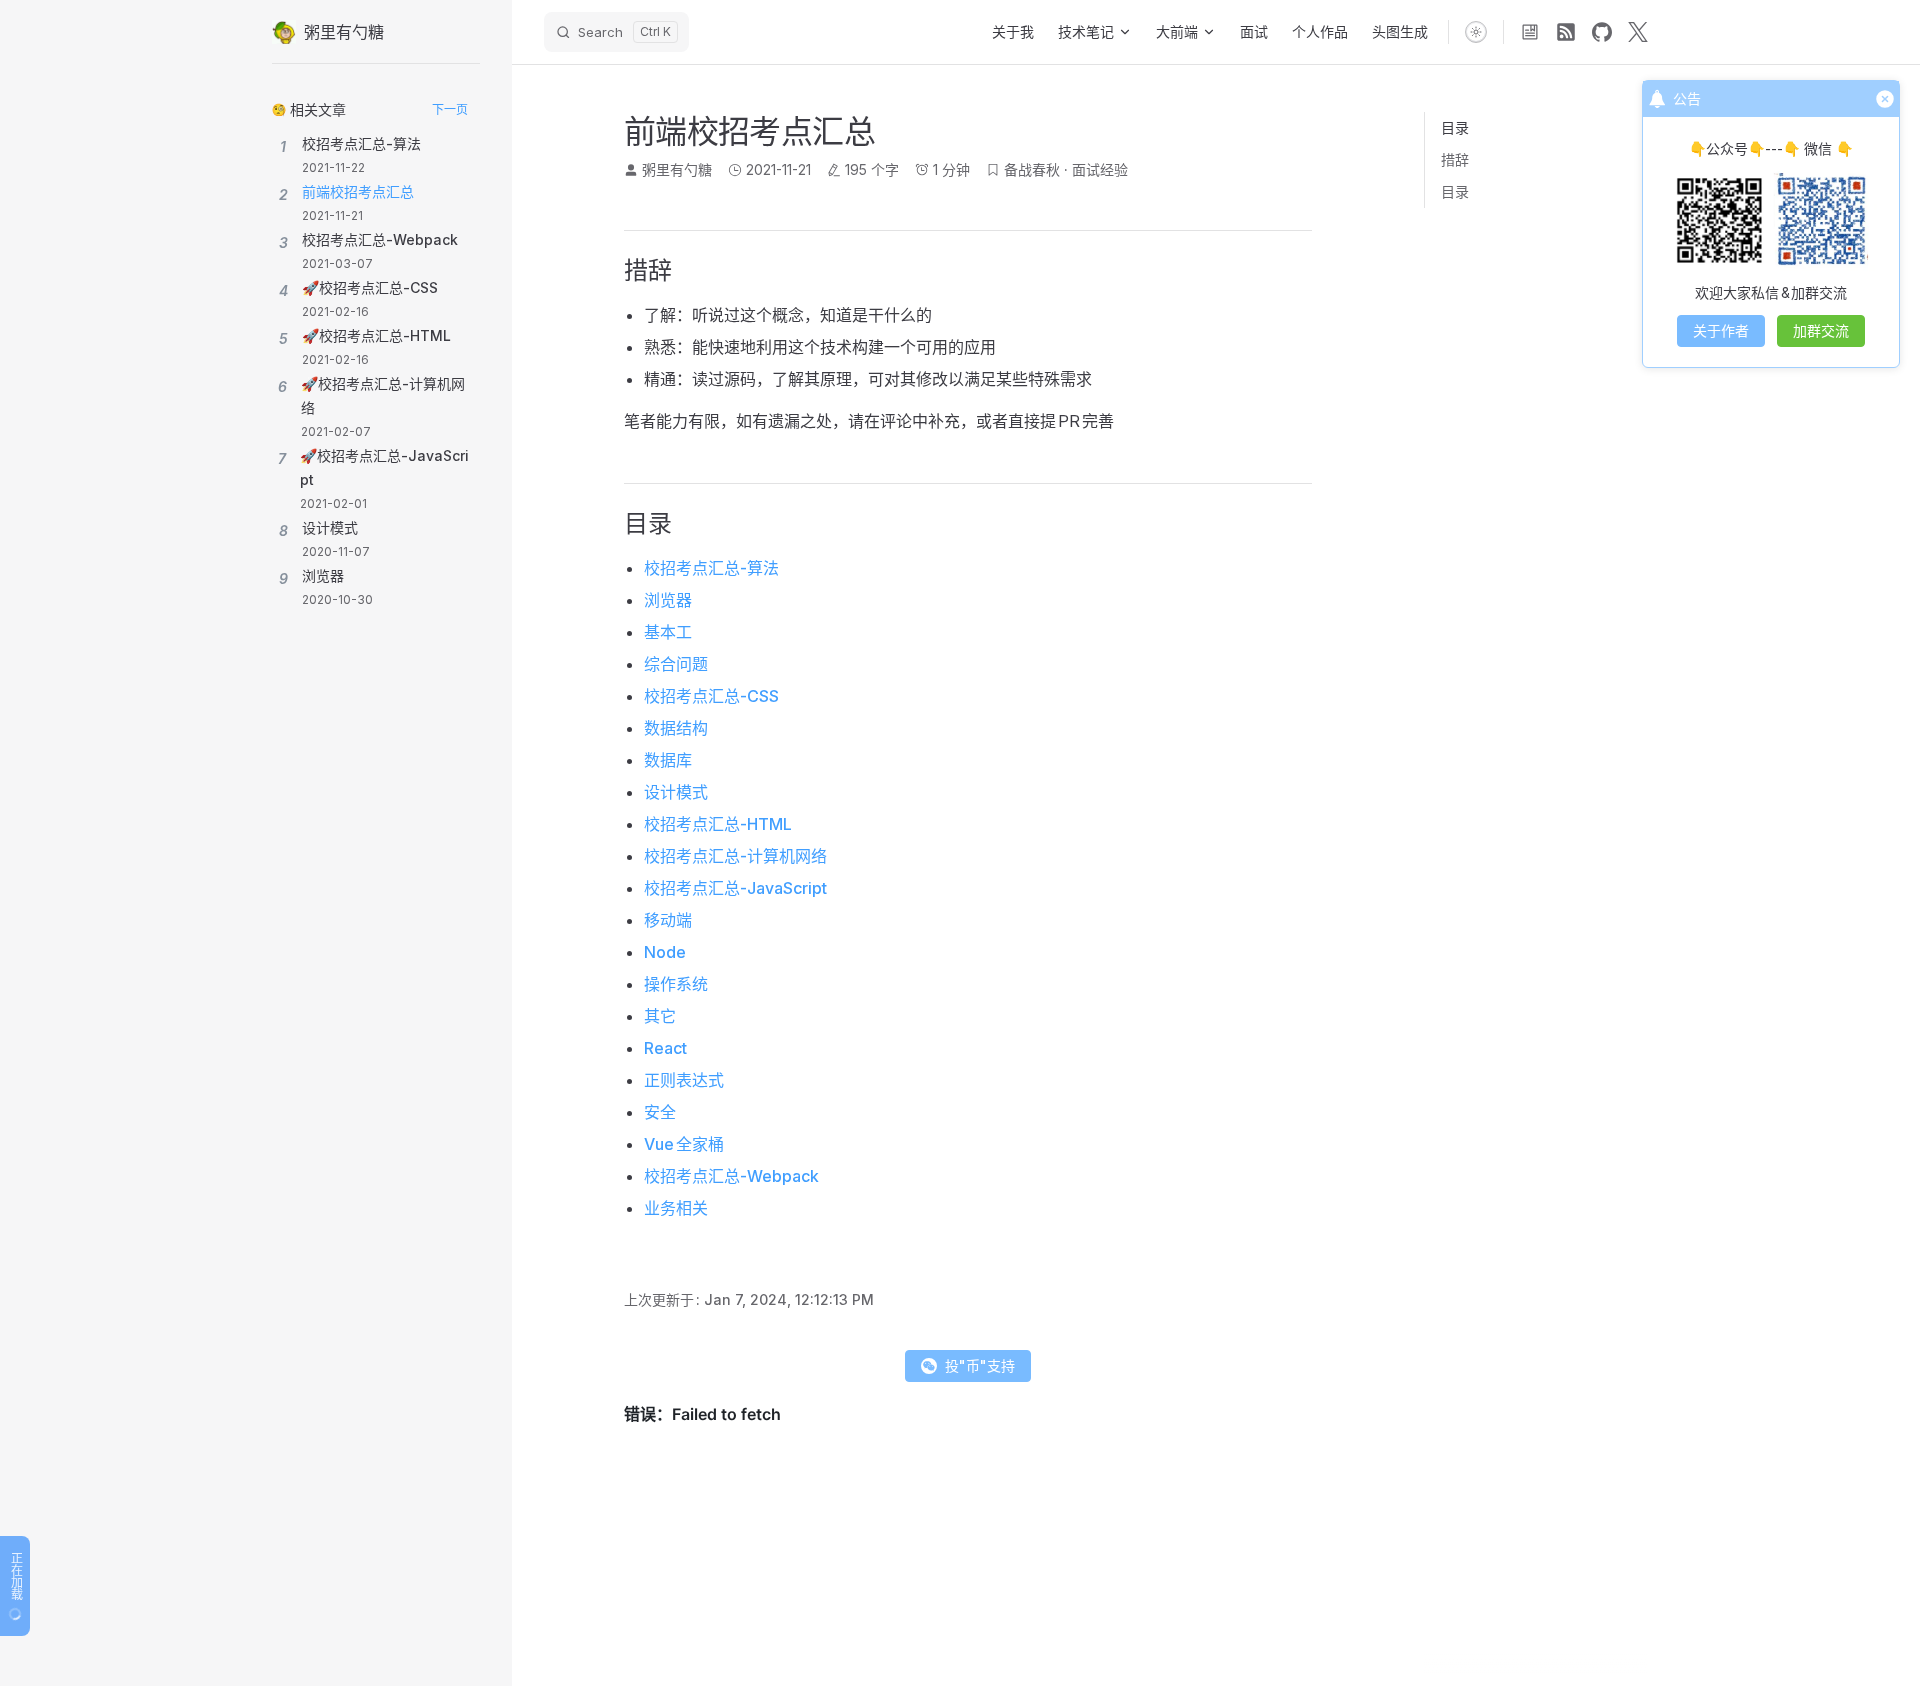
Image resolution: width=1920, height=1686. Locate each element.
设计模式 (676, 792)
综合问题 (676, 664)
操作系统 (676, 984)
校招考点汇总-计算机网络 (735, 856)
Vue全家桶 (684, 1144)
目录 (1455, 191)
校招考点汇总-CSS (711, 696)
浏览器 (668, 600)
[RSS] (1566, 32)
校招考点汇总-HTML (718, 824)
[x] (1638, 32)
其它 (660, 1016)
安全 (660, 1112)
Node (665, 952)
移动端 (668, 920)
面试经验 (1100, 169)
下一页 (450, 109)
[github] (1602, 32)
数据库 (668, 760)
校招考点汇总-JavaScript (735, 888)
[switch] (1476, 32)
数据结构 (676, 728)
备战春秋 (1032, 169)
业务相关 (676, 1208)
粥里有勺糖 (677, 169)
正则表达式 (684, 1080)
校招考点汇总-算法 (711, 568)
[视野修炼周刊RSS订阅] (1530, 32)
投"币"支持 (980, 1365)
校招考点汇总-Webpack (731, 1176)
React (665, 1048)
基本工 (668, 632)
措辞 (1455, 159)
